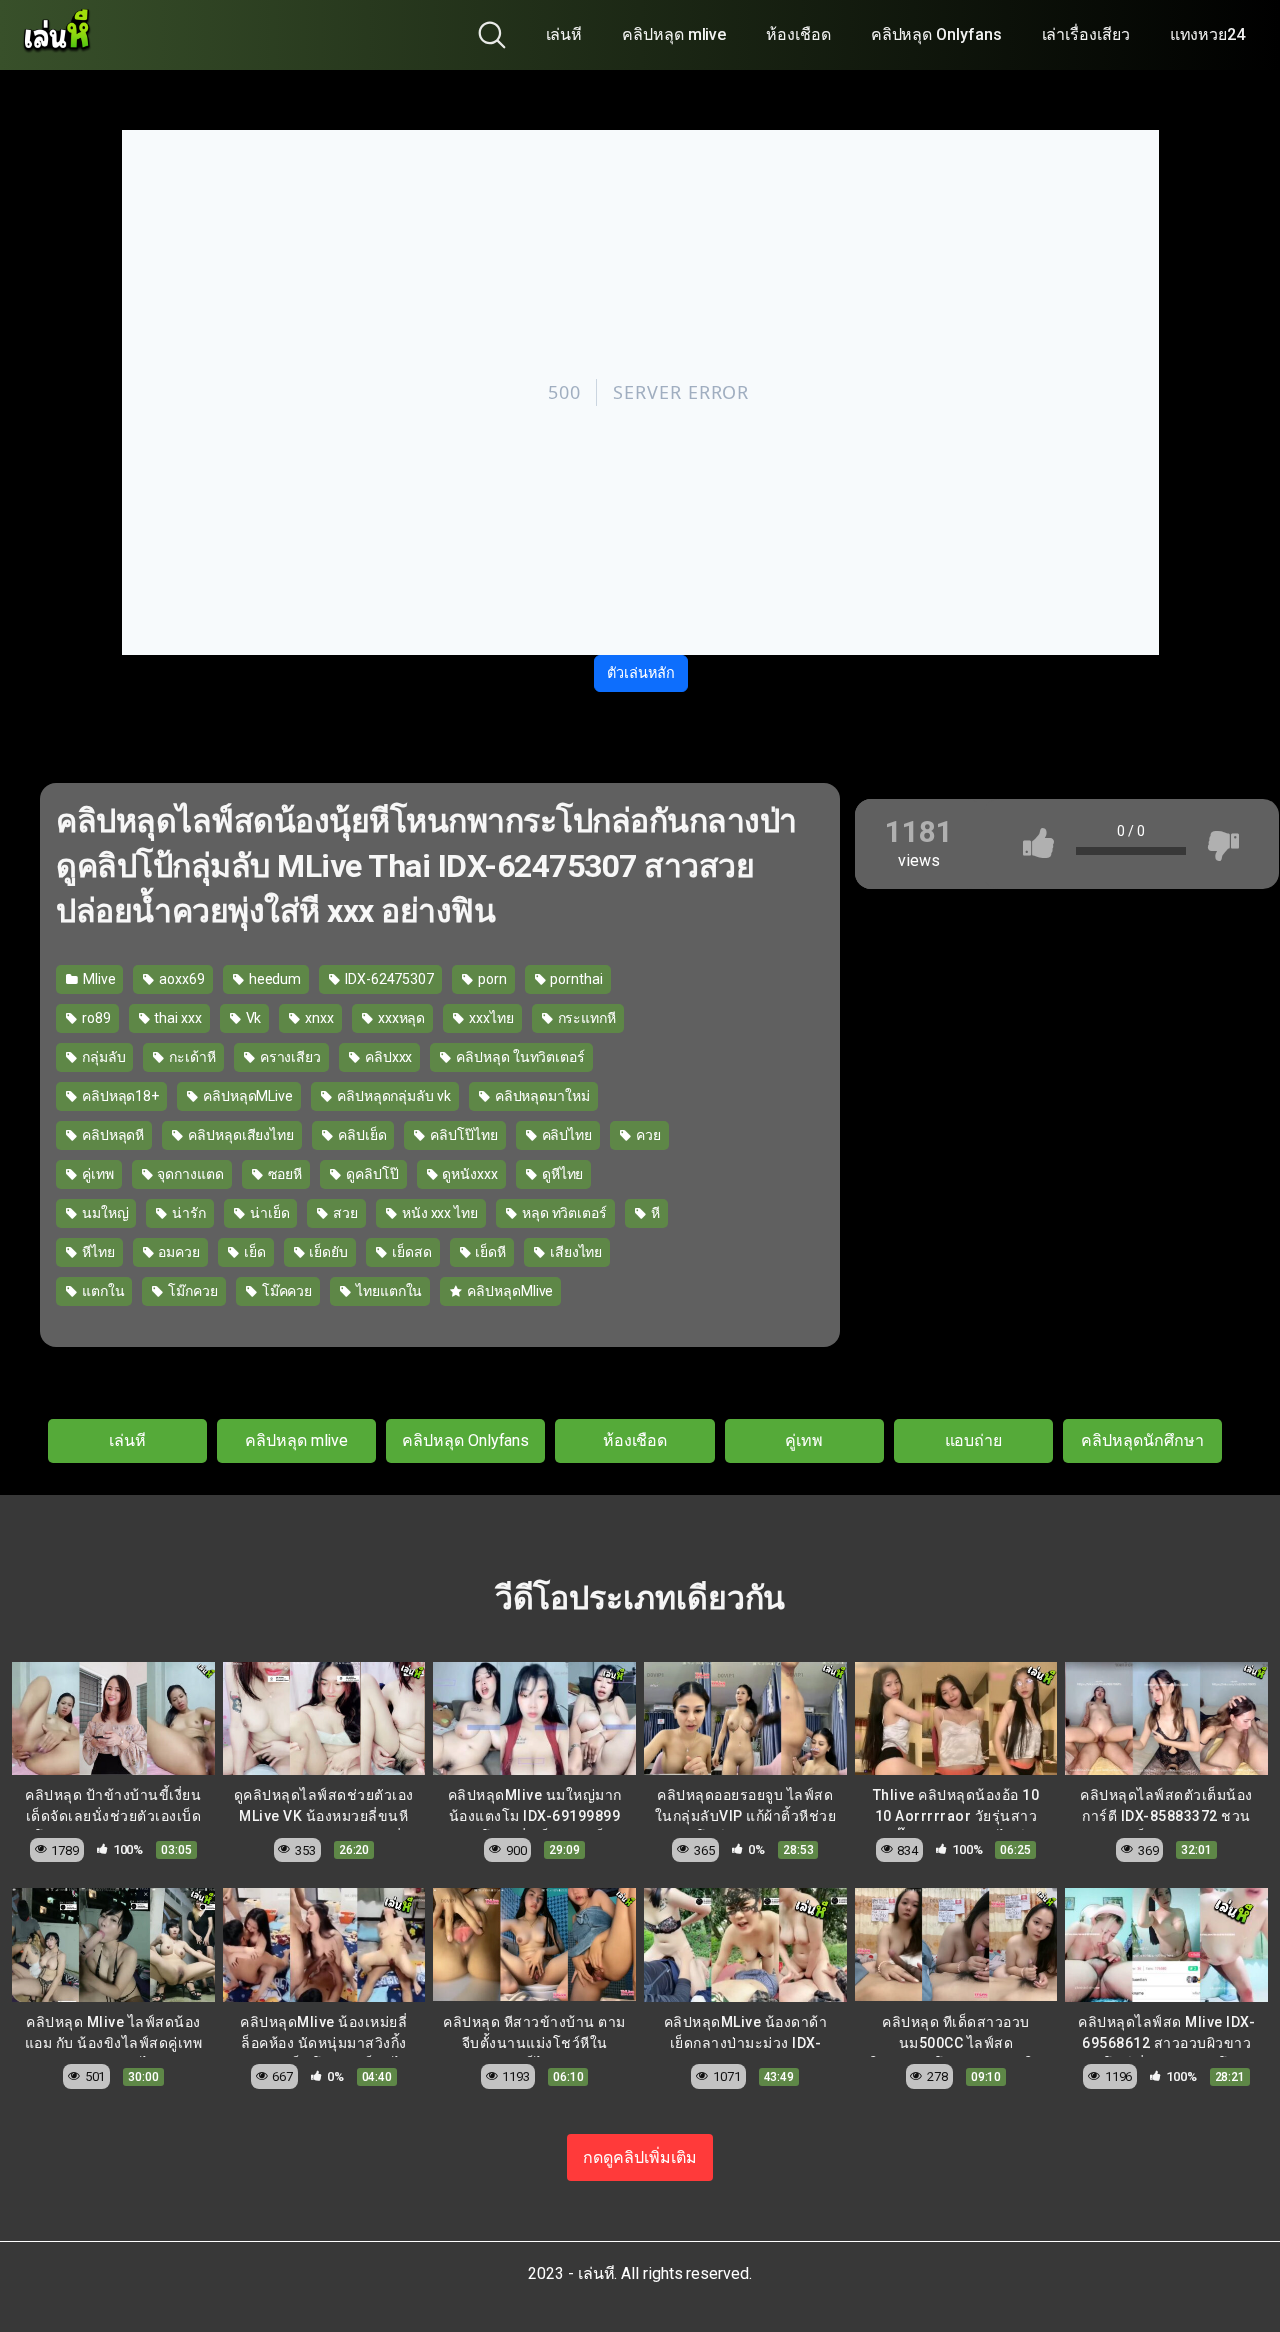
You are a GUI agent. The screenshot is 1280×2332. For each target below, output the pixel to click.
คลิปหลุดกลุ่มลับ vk (392, 1096)
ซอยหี (284, 1174)
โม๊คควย (285, 1291)
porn (491, 979)
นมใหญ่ (104, 1213)
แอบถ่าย (974, 1440)
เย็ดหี (489, 1252)
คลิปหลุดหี (111, 1135)
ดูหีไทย (561, 1174)
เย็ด (253, 1252)
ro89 (95, 1018)
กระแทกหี (585, 1018)
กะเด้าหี (190, 1057)
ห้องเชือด (798, 34)
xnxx (318, 1018)
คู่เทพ (96, 1174)
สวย (344, 1213)
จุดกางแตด (188, 1174)
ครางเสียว (289, 1057)
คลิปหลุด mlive (674, 34)
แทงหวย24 (1207, 34)
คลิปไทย (565, 1135)
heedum (273, 979)
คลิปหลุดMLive (246, 1096)
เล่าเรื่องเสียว (1086, 34)
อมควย (177, 1252)
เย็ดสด (410, 1252)
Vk (252, 1018)
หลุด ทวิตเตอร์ (563, 1213)
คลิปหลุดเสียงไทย (239, 1135)
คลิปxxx (387, 1057)
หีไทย (97, 1252)
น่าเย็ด (268, 1213)
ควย (647, 1135)
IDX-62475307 (388, 979)
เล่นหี (564, 34)
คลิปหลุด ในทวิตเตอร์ (519, 1057)
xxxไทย (489, 1018)
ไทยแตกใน (387, 1291)
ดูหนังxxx (469, 1174)
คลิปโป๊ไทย (462, 1135)
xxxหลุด (400, 1018)
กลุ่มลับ (102, 1057)
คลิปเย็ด (360, 1135)
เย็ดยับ (328, 1252)
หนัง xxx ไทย (438, 1213)
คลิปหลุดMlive (508, 1291)
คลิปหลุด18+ (119, 1096)
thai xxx (176, 1018)
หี (654, 1213)
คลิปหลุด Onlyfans (936, 34)
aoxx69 (180, 979)
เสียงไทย (574, 1252)
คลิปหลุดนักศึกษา (1142, 1440)
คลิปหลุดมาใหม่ (541, 1096)
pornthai (575, 979)
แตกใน (102, 1291)
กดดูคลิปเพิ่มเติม (639, 2157)
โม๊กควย (191, 1291)
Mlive (98, 979)
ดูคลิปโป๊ (370, 1174)
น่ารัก (187, 1213)
